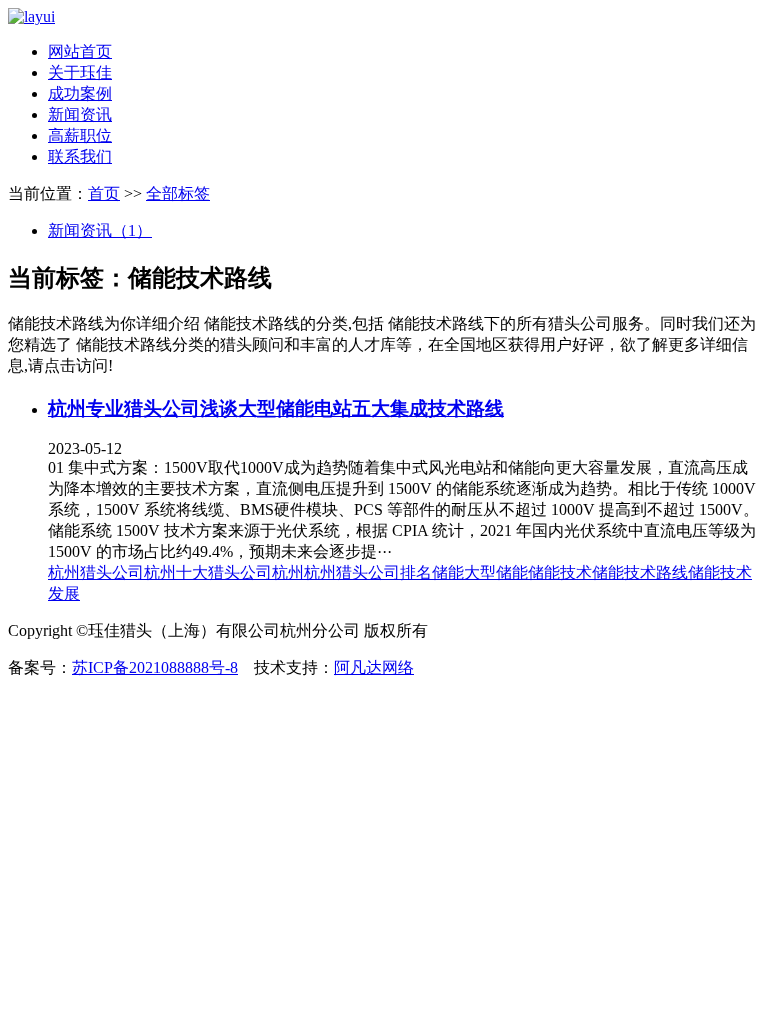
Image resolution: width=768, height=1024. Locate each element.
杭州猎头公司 (96, 572)
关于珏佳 (80, 72)
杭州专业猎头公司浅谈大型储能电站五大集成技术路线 (276, 408)
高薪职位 (80, 135)
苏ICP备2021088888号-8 (155, 667)
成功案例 (80, 93)
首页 (104, 193)
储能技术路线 (640, 572)
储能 (448, 572)
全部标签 (178, 193)
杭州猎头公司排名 (368, 572)
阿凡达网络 (374, 667)
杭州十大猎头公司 (208, 572)
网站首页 (80, 51)
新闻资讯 (80, 114)
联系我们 (80, 156)
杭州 (288, 572)
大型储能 (496, 572)
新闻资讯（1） (100, 230)
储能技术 (560, 572)
